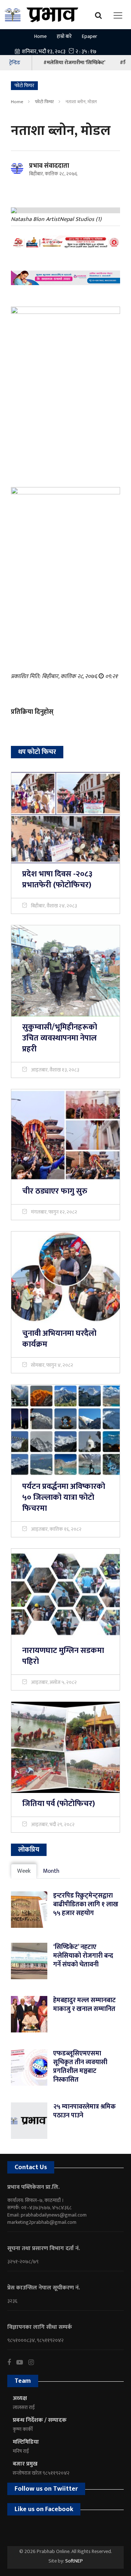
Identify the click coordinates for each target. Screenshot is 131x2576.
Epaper (90, 36)
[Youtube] (22, 2362)
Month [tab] (51, 1871)
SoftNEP (74, 2561)
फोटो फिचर (44, 102)
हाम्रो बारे (64, 36)
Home (40, 36)
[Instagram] (34, 2362)
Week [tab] (24, 1871)
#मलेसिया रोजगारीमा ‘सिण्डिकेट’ (74, 63)
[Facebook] (12, 2362)
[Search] (100, 15)
